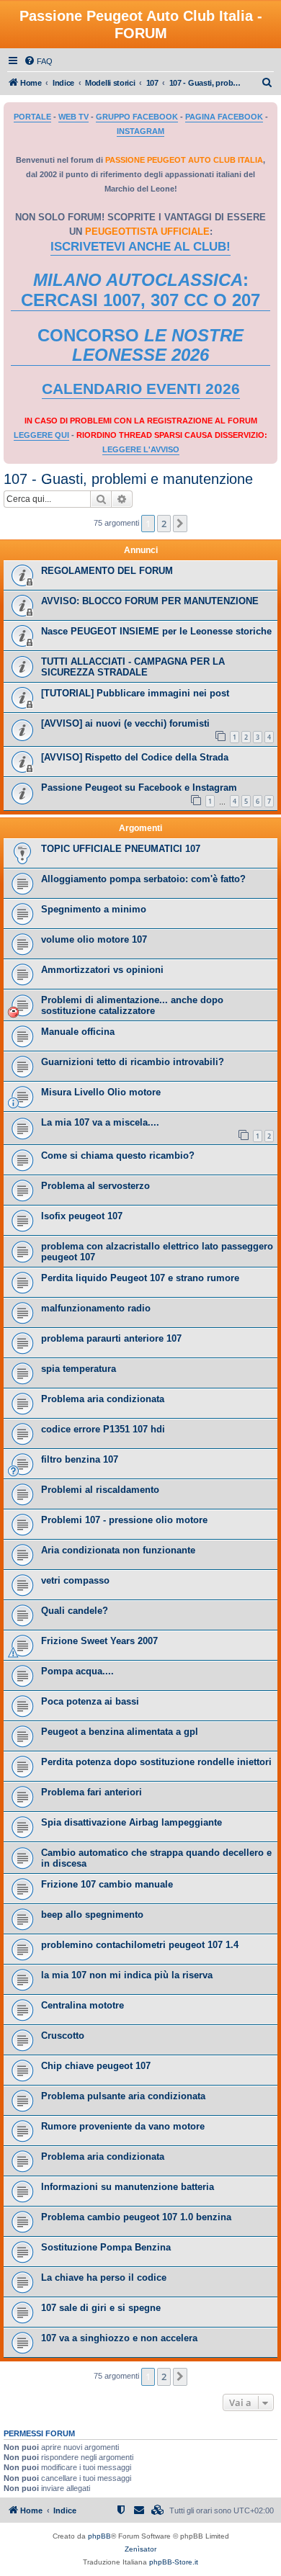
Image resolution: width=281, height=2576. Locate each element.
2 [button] (164, 524)
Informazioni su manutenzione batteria (128, 2187)
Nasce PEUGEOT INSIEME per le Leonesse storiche (156, 631)
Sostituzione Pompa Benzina (106, 2247)
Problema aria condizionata (103, 1399)
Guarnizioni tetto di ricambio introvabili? (133, 1062)
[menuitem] (38, 61)
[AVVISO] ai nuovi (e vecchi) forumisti (125, 723)
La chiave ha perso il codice (104, 2277)
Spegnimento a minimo (94, 909)
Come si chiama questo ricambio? (118, 1155)
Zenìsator (140, 2549)
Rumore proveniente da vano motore (123, 2126)
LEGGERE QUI (41, 435)
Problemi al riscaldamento (100, 1490)
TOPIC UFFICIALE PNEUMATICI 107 (121, 849)
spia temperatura (79, 1369)
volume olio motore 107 (94, 939)
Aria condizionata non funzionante (118, 1550)
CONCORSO (140, 345)
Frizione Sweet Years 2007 (99, 1641)
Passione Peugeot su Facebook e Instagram (139, 787)
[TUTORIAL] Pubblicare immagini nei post (135, 693)
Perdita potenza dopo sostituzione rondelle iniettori (156, 1762)
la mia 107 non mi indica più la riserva (127, 1975)
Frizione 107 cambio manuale (107, 1884)
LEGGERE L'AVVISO (141, 449)
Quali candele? (75, 1611)
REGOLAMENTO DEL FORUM (107, 571)
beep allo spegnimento (92, 1915)
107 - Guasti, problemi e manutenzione (128, 479)
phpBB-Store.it (174, 2562)
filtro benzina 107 (80, 1459)
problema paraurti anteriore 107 (111, 1338)
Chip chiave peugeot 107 (96, 2066)
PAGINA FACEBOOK (224, 117)
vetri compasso (75, 1580)
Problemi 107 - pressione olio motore (124, 1520)
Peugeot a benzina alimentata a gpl (120, 1732)
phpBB (99, 2536)
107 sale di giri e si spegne (101, 2308)
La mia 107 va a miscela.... (100, 1122)
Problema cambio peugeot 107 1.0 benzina (136, 2217)
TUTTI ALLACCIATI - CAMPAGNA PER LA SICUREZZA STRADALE (133, 667)
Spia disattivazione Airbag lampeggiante (131, 1822)
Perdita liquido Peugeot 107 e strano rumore (140, 1278)
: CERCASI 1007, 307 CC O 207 (140, 290)
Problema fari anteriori (92, 1792)
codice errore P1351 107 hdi (103, 1429)
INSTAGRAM (140, 131)
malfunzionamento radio (96, 1308)
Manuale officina (78, 1032)
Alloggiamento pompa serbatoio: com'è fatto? (143, 879)
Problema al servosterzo (95, 1186)
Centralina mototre (82, 2005)
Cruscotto (63, 2036)
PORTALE (32, 117)
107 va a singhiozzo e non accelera (119, 2338)
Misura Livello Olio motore (101, 1092)
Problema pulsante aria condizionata (123, 2096)
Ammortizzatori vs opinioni (102, 970)
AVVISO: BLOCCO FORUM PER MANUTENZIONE (150, 601)
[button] (180, 524)
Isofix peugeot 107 (82, 1216)
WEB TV (73, 117)
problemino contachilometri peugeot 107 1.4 (140, 1945)
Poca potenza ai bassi (90, 1701)
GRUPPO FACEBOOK (137, 117)
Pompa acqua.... (77, 1671)
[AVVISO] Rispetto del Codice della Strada (135, 757)
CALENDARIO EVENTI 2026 (141, 389)
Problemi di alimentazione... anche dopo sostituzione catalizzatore (132, 1005)
